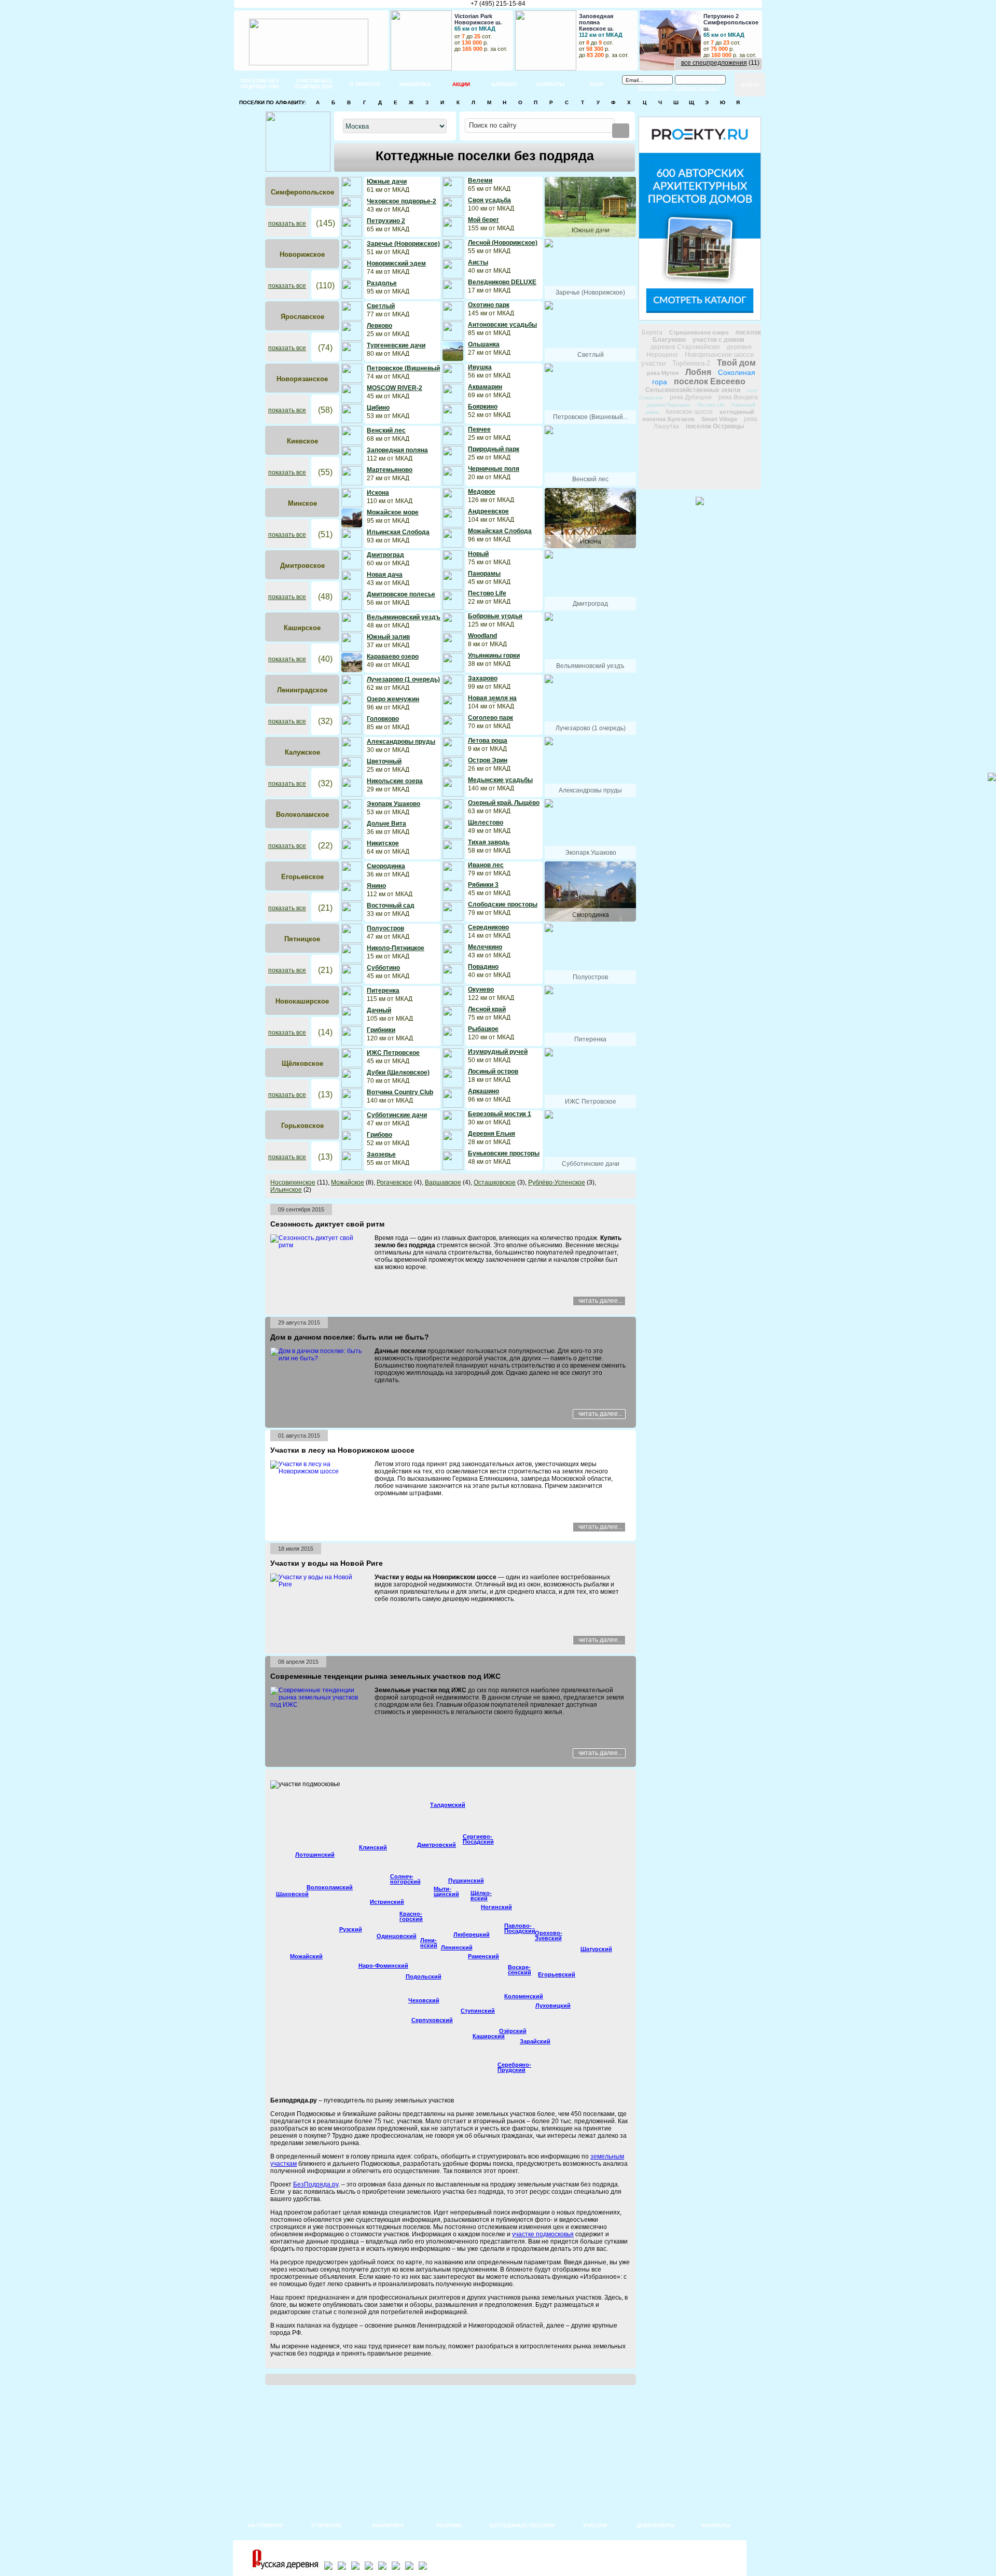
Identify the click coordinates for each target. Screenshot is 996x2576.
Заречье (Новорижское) (403, 244)
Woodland (482, 636)
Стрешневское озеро (699, 332)
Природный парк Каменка (494, 453)
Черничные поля (494, 469)
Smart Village (719, 419)
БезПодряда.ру (316, 2184)
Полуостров (385, 928)
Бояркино (483, 407)
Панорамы (484, 574)
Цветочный (384, 761)
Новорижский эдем (396, 263)
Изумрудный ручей (498, 1052)
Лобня (698, 372)
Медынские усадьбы (500, 780)
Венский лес (386, 430)
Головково (383, 719)
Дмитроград (385, 555)
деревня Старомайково (685, 347)
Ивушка (480, 367)
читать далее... (600, 1301)
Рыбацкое (483, 1029)
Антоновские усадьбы (502, 325)
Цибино (378, 408)
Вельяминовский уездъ (404, 617)
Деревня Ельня (492, 1134)
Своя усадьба (489, 200)
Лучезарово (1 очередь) (403, 679)
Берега (652, 332)
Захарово (483, 678)
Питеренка (383, 991)
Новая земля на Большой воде (492, 702)
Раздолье (382, 283)
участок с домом (718, 340)
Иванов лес (486, 865)
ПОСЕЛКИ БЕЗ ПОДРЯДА (260, 83)
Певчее (479, 429)
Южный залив (388, 637)
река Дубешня (691, 397)
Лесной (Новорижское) (503, 243)
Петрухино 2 (386, 221)
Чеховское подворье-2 (402, 201)
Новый (478, 554)
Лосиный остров (493, 1071)
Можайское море (393, 512)
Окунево (481, 990)
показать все (287, 224)
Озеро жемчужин (393, 699)
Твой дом (736, 363)
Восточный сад (391, 906)
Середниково (488, 927)
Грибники (381, 1030)
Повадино (483, 967)
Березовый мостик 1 (500, 1114)
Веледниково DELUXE (502, 282)
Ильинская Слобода (398, 532)
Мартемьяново (390, 470)
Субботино (383, 968)
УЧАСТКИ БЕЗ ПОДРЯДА (313, 83)
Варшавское (443, 1182)
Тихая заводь (489, 842)
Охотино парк (489, 305)
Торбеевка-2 (691, 363)
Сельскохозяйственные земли (693, 390)
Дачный (379, 1010)
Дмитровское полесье (401, 594)
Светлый (381, 306)
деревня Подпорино (669, 405)
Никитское (383, 843)
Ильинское (286, 1190)
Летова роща (488, 741)
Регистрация (655, 88)
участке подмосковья (543, 2234)
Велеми (480, 180)
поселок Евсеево (710, 381)
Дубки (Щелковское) (398, 1073)
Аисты (478, 262)
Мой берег (483, 220)
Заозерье (381, 1154)
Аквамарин (485, 387)
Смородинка (386, 866)
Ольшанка (484, 344)
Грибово (379, 1135)
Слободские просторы (503, 904)
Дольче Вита (386, 824)
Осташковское (495, 1182)
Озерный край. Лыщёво (504, 803)
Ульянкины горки (494, 656)
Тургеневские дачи (396, 345)
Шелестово (486, 823)
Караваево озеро (393, 657)
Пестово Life (487, 593)
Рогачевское (395, 1182)
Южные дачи (387, 182)
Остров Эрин (488, 760)
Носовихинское (293, 1182)
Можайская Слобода (500, 531)
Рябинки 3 (483, 885)
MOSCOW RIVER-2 (395, 388)
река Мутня (663, 373)
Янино (376, 886)
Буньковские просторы (504, 1153)
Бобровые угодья (495, 616)
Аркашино (483, 1091)
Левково (379, 326)
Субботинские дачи (397, 1115)
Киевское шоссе (689, 412)
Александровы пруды (401, 742)
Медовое (482, 492)
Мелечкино (485, 947)
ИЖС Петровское (393, 1053)
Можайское (348, 1182)
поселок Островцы (715, 426)
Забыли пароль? (698, 88)
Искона (378, 493)
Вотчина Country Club (400, 1092)
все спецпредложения (714, 63)
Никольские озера (395, 781)
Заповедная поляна (397, 450)
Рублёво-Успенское (557, 1182)
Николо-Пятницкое (396, 948)
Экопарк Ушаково (393, 804)
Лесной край (487, 1009)
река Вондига (738, 397)
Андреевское (488, 511)
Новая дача (385, 575)
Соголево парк (490, 718)
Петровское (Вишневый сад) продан (403, 372)
